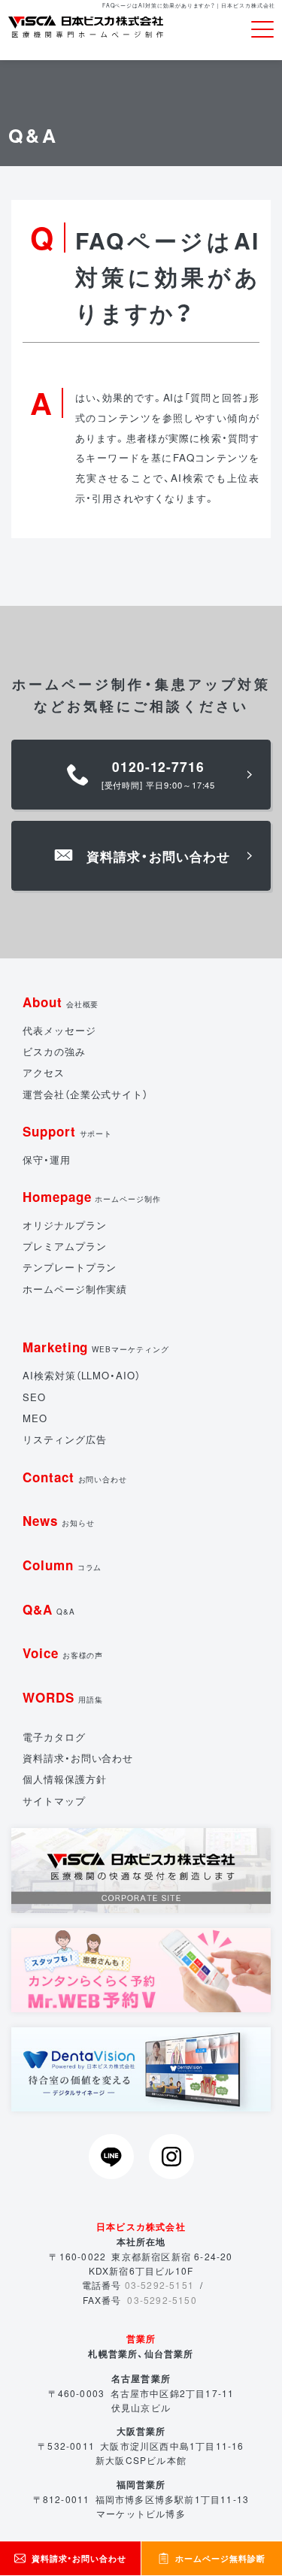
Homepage (92, 1197)
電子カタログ (54, 1737)
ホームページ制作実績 (75, 1289)
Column (62, 1565)
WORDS (63, 1697)
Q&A (49, 1609)
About (61, 1002)
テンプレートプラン (70, 1267)
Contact (75, 1477)
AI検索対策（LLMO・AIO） (82, 1375)
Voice (63, 1653)
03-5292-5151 (159, 2285)
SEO (34, 1397)
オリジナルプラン (64, 1225)
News (59, 1521)
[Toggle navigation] (262, 30)
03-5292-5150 (162, 2300)
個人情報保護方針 (64, 1779)
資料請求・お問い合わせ (78, 1758)
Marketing (96, 1347)
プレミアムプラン (64, 1246)
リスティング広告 (64, 1439)
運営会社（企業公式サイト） (85, 1094)
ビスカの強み (54, 1051)
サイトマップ (54, 1801)
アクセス (44, 1072)
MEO (35, 1418)
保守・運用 (47, 1159)
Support (67, 1131)
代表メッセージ (59, 1030)
